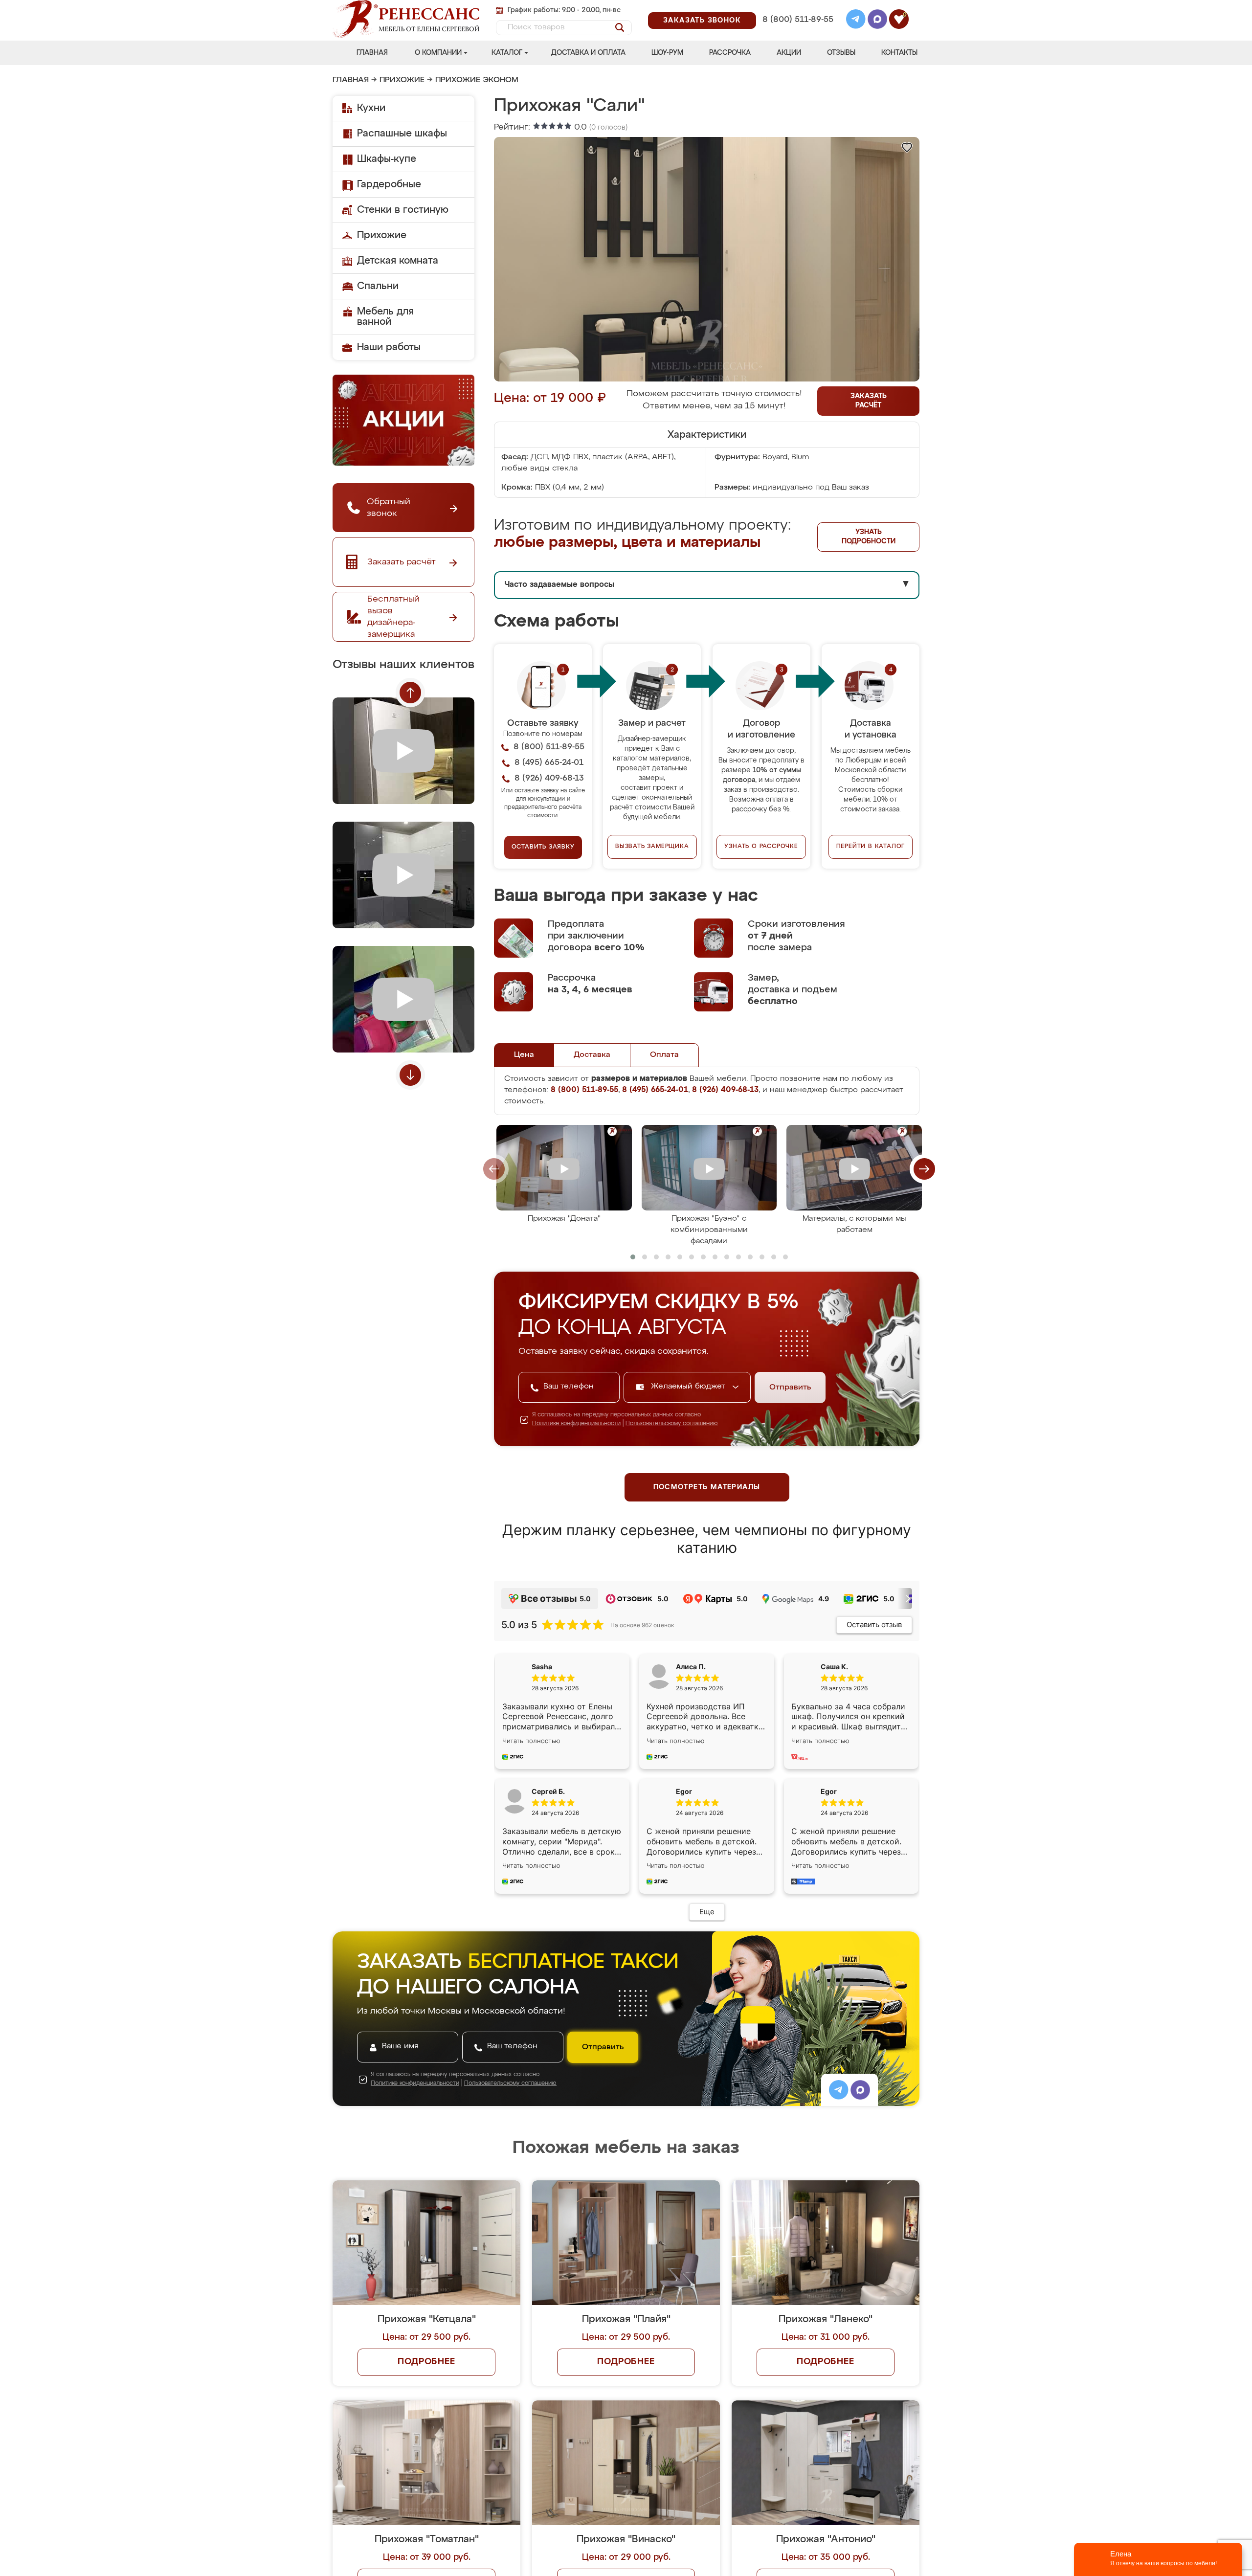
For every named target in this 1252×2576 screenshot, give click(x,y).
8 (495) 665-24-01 (797, 7)
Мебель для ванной (385, 317)
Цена (524, 1055)
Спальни (378, 286)
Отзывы (841, 53)
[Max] (877, 21)
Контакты (899, 53)
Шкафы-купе (387, 159)
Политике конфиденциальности (576, 1424)
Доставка (592, 1055)
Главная (372, 53)
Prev (410, 693)
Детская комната (398, 261)
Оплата (664, 1055)
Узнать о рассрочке (761, 847)
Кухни (371, 108)
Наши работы (389, 347)
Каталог (507, 53)
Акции (789, 53)
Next (410, 1075)
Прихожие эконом (477, 80)
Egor (829, 1791)
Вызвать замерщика (652, 847)
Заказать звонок (702, 21)
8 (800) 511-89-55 (798, 20)
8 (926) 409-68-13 (797, 33)
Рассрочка (730, 53)
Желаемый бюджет (689, 1387)
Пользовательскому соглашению (672, 1424)
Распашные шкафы (402, 134)
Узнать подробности (869, 537)
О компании (438, 53)
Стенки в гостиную (403, 210)
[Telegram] (856, 21)
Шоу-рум (667, 53)
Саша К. (834, 1667)
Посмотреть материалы (707, 1487)
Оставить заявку (543, 847)
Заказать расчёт (869, 401)
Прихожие (402, 80)
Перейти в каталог (871, 847)
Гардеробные (389, 184)
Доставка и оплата (588, 53)
